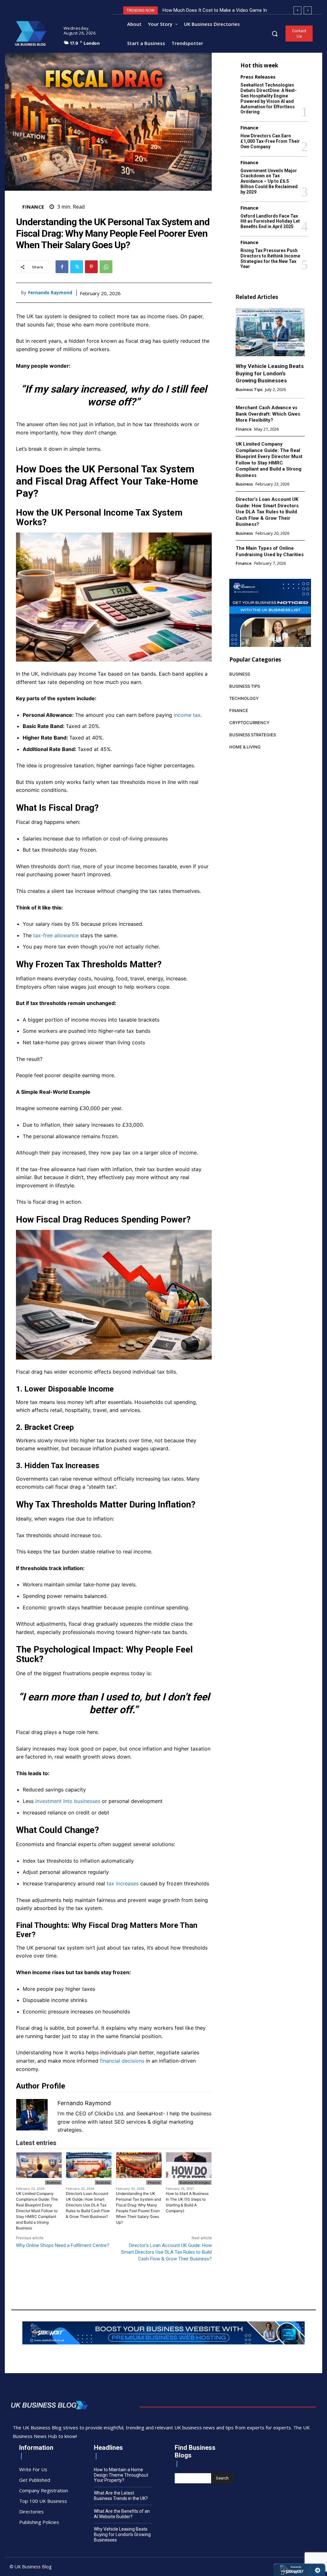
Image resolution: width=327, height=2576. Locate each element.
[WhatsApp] (106, 267)
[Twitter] (77, 267)
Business (53, 2182)
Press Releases (258, 77)
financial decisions (122, 2061)
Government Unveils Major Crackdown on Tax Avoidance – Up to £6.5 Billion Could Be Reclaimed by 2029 (269, 181)
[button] (275, 34)
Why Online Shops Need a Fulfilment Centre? (63, 2245)
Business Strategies (195, 2182)
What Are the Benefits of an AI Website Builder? (122, 2514)
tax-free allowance (56, 935)
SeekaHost (150, 2113)
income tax (187, 715)
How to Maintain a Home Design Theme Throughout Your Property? (121, 2475)
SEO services (130, 2122)
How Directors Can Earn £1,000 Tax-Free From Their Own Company (270, 141)
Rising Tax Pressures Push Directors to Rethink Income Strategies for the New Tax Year (270, 258)
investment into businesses (68, 1801)
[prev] (297, 10)
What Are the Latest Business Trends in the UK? (121, 2496)
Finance (33, 207)
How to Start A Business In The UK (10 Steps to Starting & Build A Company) (187, 2202)
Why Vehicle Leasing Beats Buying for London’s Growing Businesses (270, 373)
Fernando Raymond (50, 293)
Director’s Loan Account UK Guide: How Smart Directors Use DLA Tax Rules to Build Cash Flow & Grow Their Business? (88, 2205)
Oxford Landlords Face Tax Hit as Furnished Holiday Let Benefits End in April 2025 (270, 221)
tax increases (123, 1883)
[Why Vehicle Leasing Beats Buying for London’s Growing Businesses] (270, 332)
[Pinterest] (91, 267)
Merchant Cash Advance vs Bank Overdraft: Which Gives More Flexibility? (268, 414)
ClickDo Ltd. (110, 2113)
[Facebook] (62, 267)
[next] (308, 10)
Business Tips (249, 390)
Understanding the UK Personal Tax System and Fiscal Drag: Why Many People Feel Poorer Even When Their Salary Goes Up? (138, 2208)
